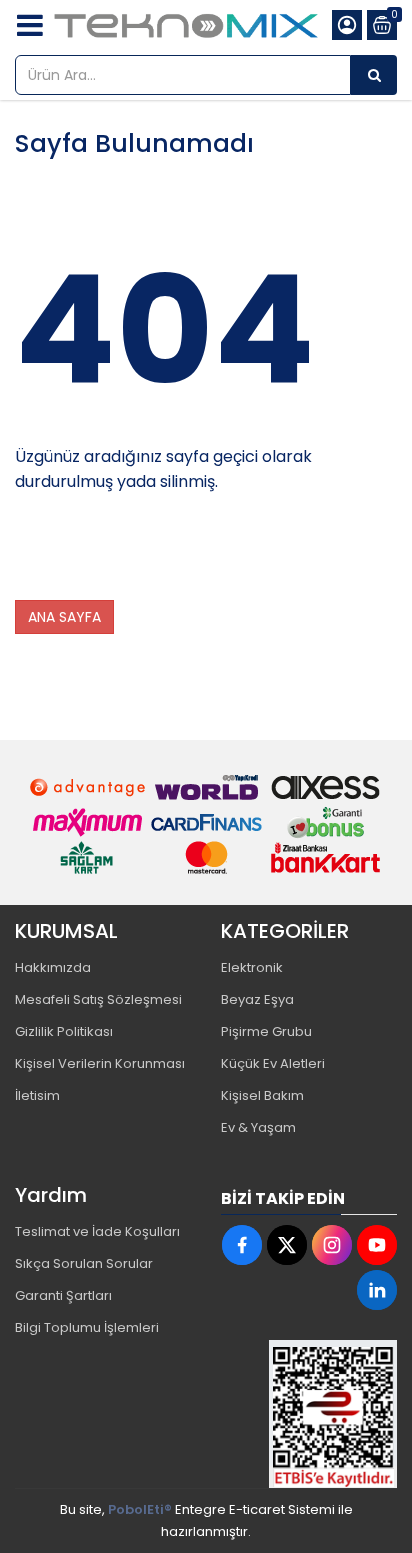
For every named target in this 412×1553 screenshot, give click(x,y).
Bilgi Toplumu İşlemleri (87, 1327)
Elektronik (252, 967)
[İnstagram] (332, 1245)
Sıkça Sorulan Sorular (84, 1263)
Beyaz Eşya (257, 999)
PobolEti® (140, 1509)
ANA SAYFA (64, 617)
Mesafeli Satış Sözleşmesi (98, 999)
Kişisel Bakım (262, 1095)
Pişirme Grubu (266, 1031)
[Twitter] (287, 1245)
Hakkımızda (53, 967)
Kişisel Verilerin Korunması (100, 1063)
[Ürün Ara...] (374, 75)
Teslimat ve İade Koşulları (97, 1231)
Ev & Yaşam (258, 1127)
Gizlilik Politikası (64, 1031)
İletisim (37, 1095)
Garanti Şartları (63, 1295)
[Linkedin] (377, 1290)
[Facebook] (242, 1245)
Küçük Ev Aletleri (273, 1063)
